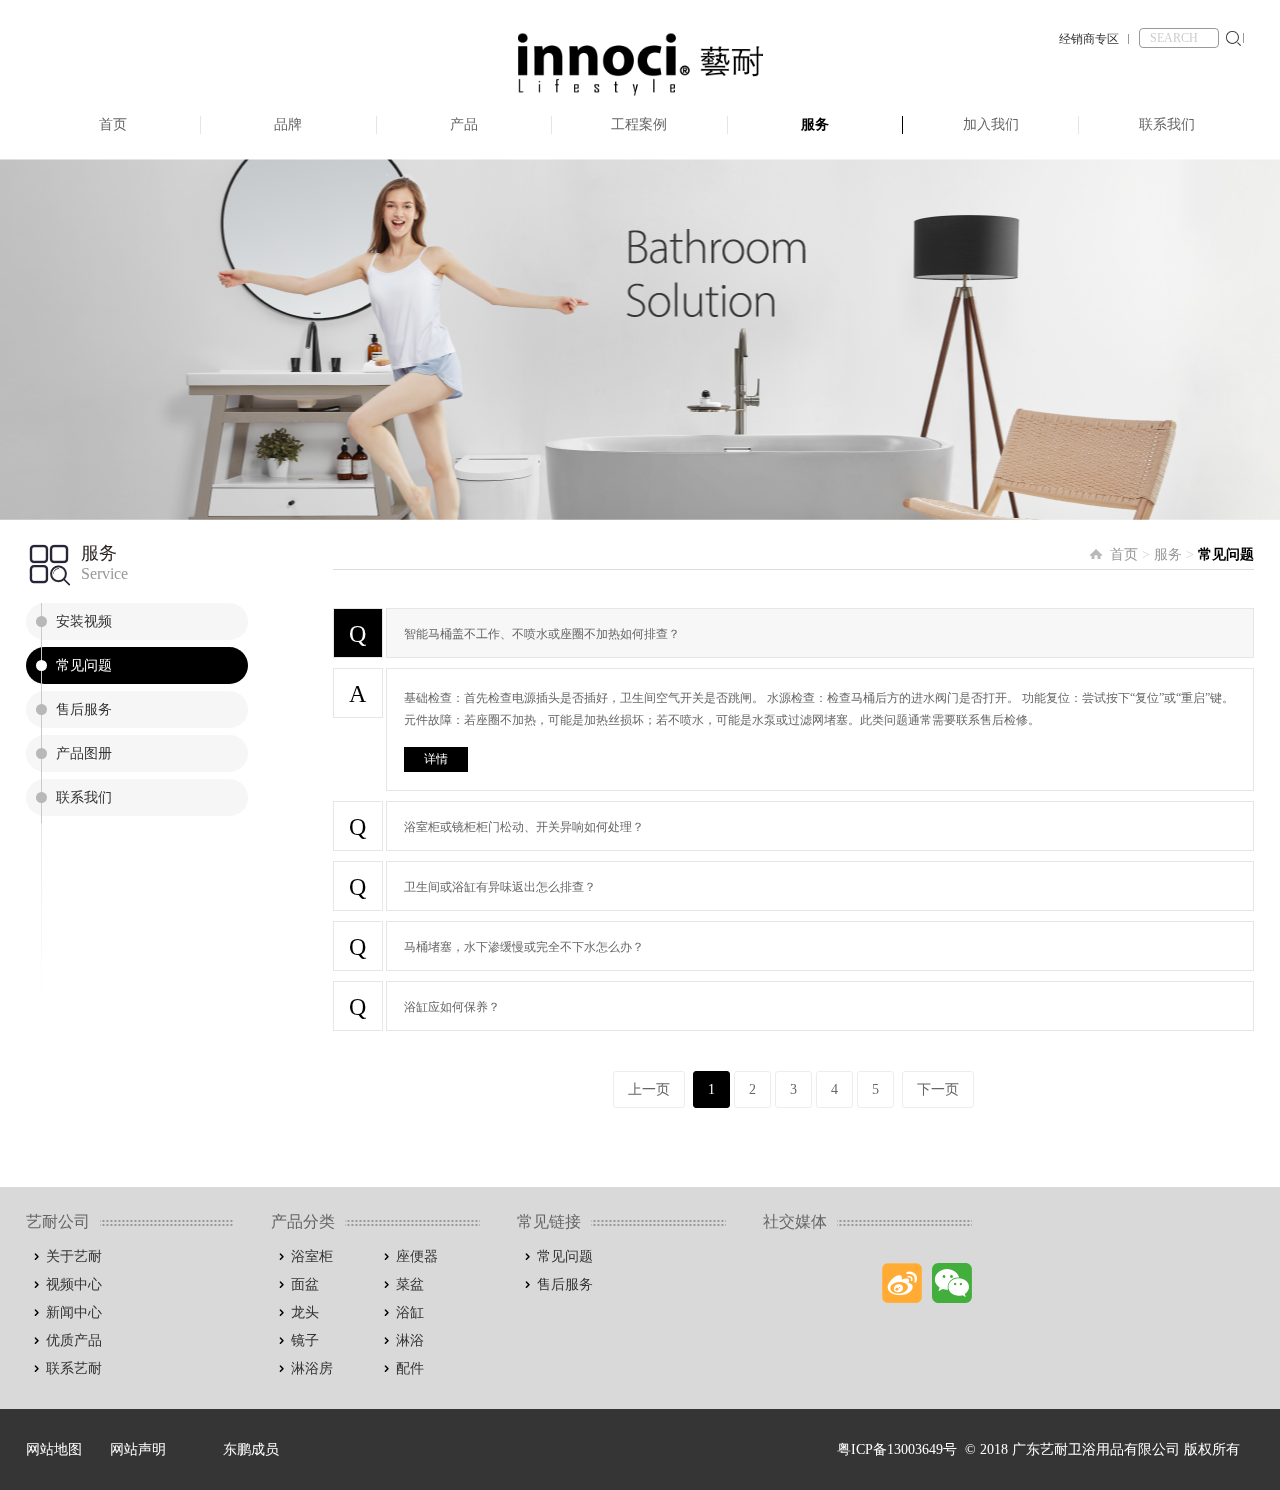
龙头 (305, 1312)
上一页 (649, 1089)
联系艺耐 (74, 1368)
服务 (815, 124)
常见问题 (84, 665)
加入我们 (991, 124)
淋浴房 (312, 1368)
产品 (464, 124)
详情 (436, 759)
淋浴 (410, 1340)
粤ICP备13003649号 (897, 1449)
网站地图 (54, 1449)
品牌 (288, 124)
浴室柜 (312, 1256)
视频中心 (74, 1284)
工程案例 (639, 124)
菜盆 (410, 1284)
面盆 (305, 1284)
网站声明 (138, 1449)
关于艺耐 (74, 1256)
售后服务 (84, 709)
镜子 (305, 1340)
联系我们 (1167, 124)
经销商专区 (1089, 39)
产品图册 (84, 753)
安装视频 (84, 621)
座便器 (417, 1256)
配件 (410, 1368)
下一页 (938, 1089)
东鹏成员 (251, 1449)
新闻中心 (74, 1312)
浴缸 (410, 1312)
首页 (113, 124)
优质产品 (74, 1340)
